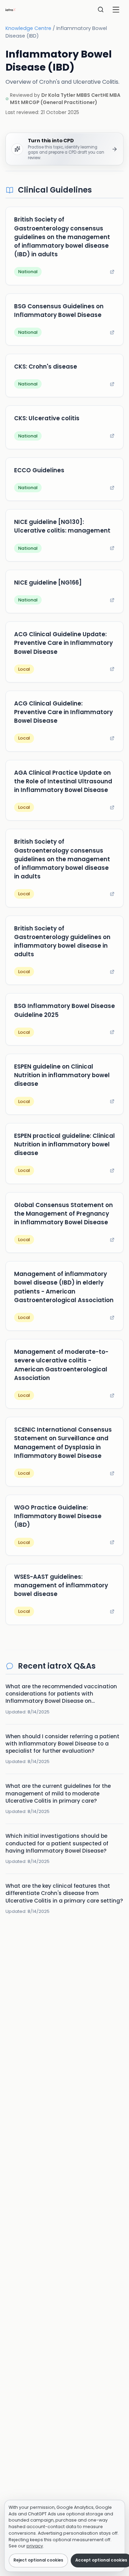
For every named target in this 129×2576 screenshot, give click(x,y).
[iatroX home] (11, 10)
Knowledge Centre (28, 28)
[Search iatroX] (101, 10)
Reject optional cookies (38, 2560)
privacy (35, 2546)
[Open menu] (116, 10)
